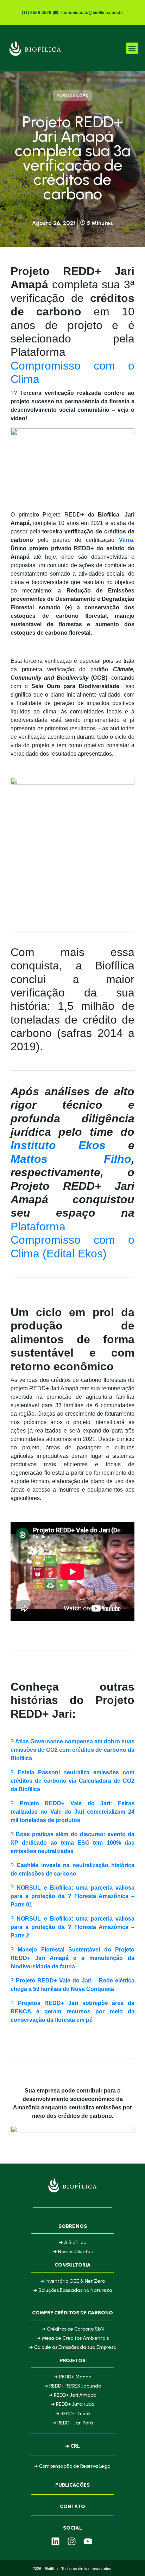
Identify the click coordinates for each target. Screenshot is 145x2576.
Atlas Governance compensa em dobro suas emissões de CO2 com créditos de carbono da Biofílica (72, 1750)
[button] (132, 48)
